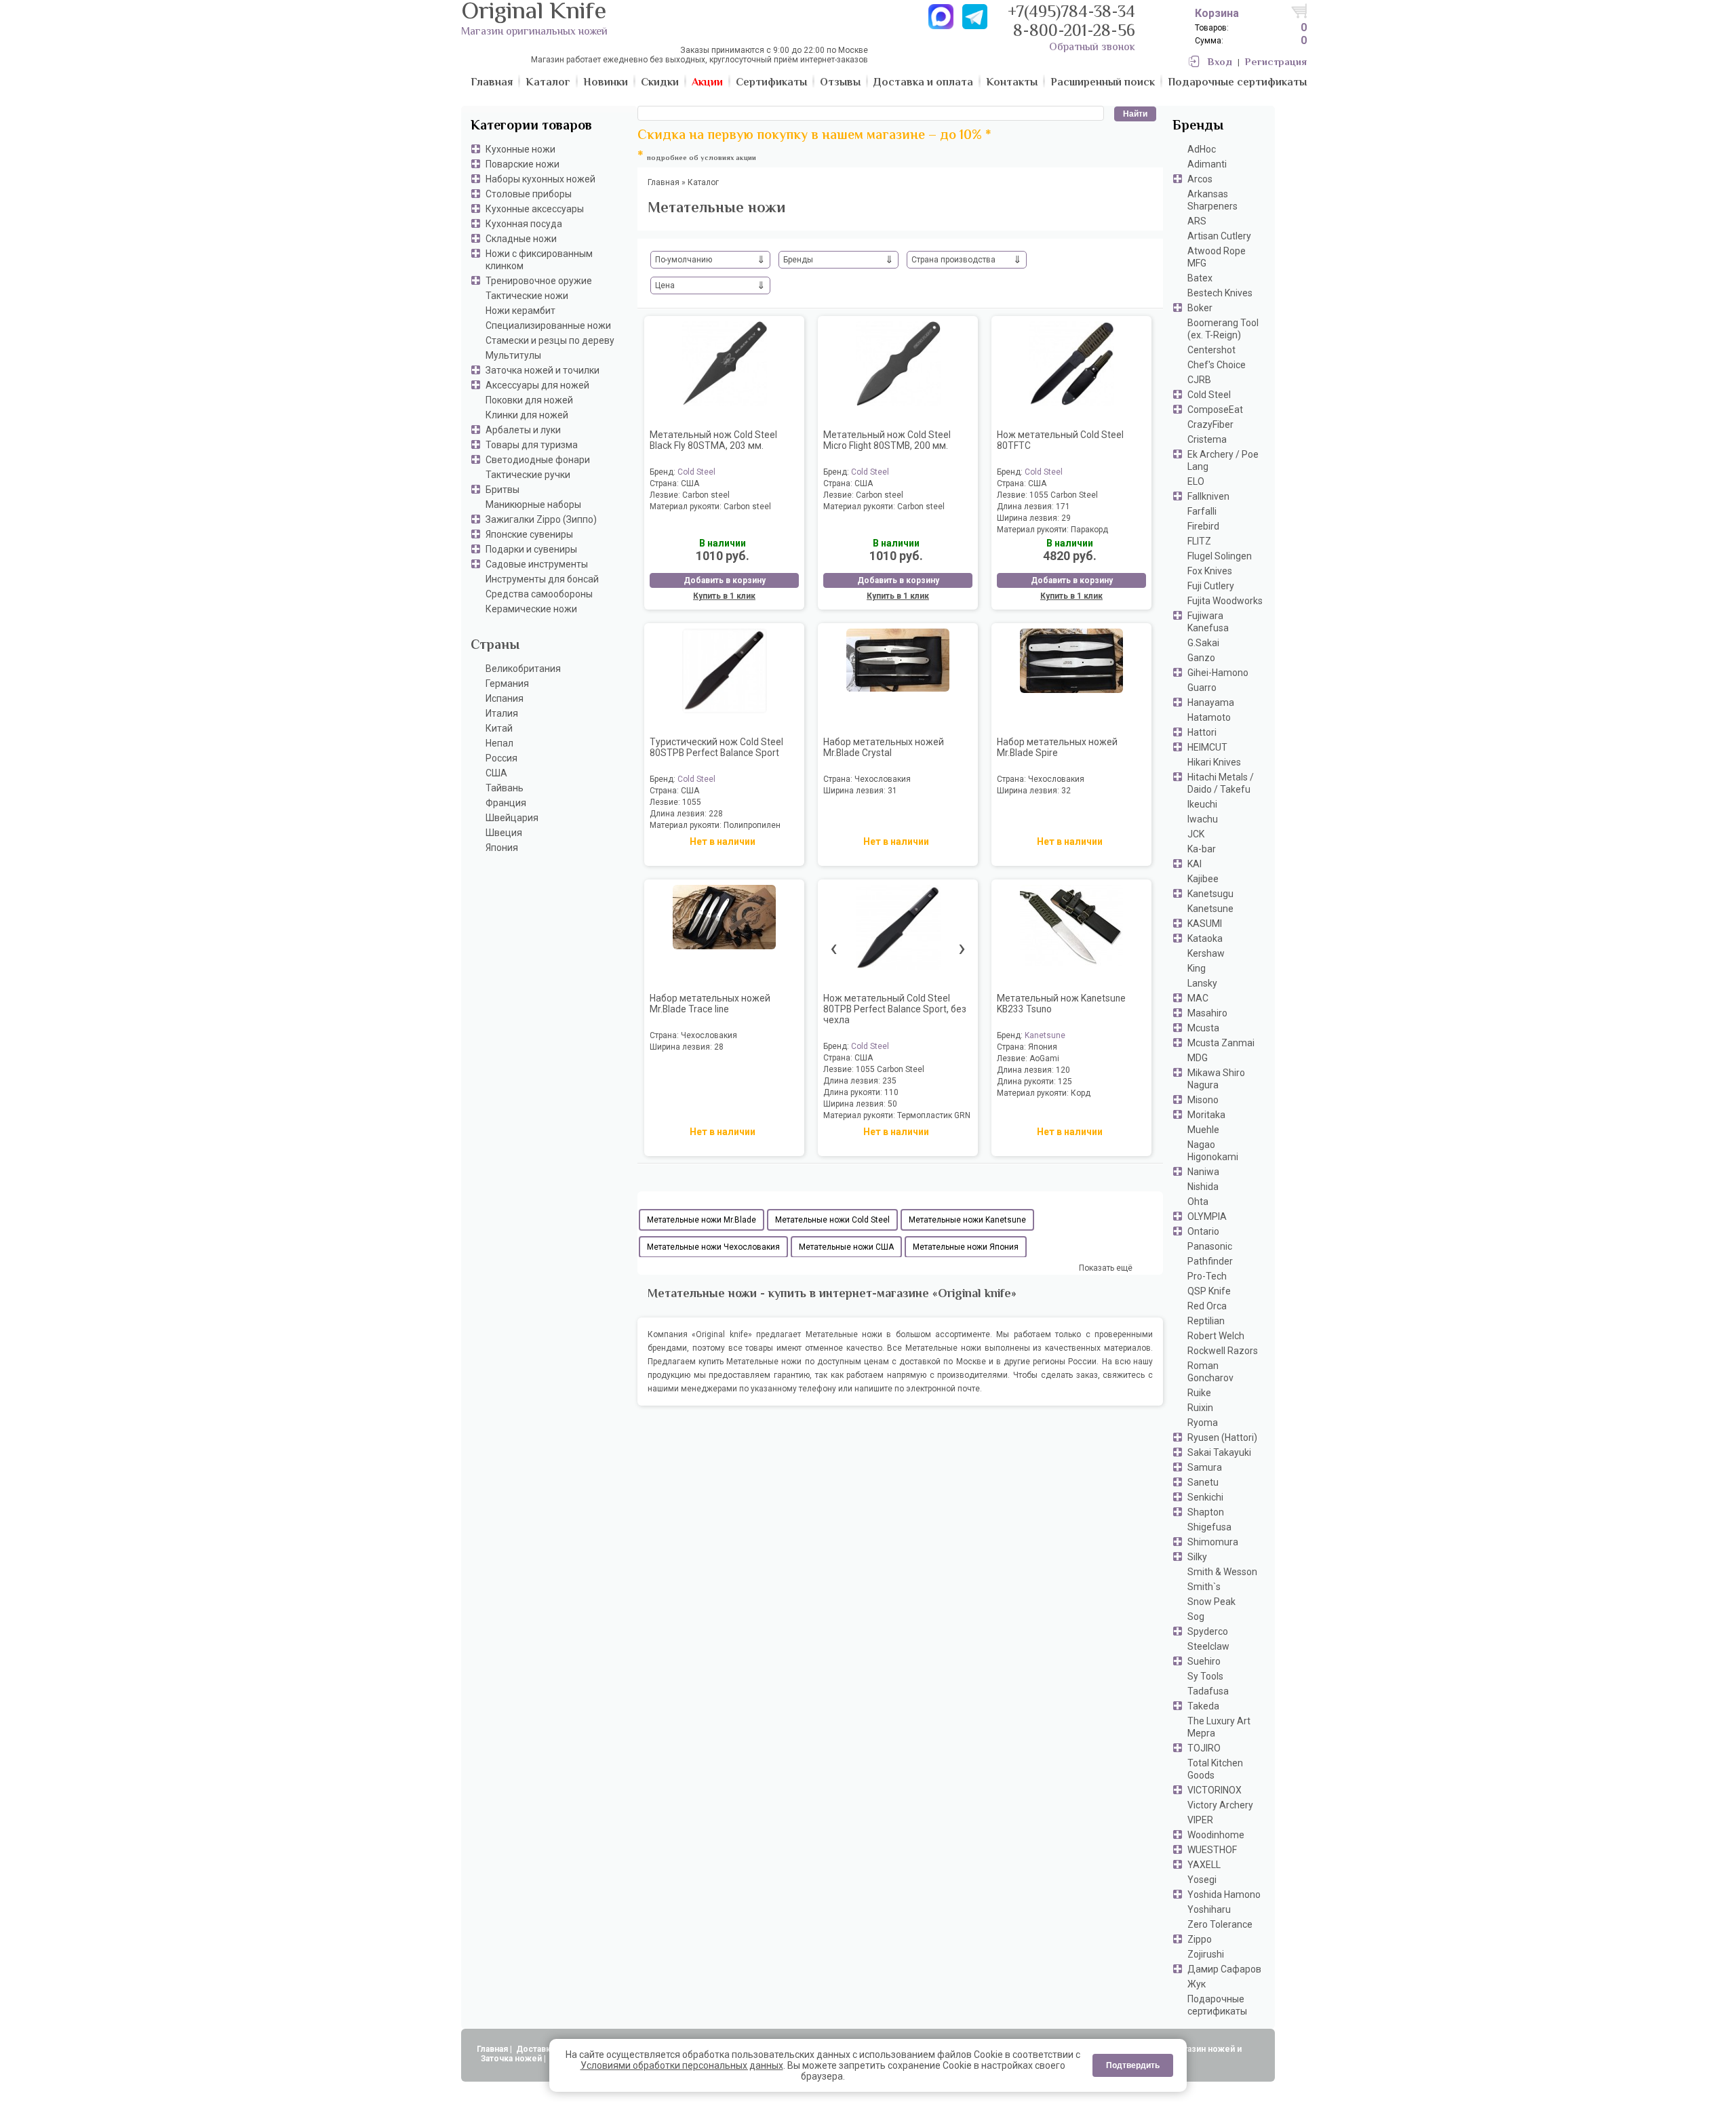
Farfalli (1202, 511)
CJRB (1199, 380)
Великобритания (523, 669)
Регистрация (1276, 63)
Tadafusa (1208, 1691)
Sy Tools (1205, 1676)
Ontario (1203, 1231)
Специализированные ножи (548, 325)
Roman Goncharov (1210, 1372)
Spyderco (1208, 1631)
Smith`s (1204, 1587)
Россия (501, 758)
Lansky (1202, 983)
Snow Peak (1211, 1602)
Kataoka (1205, 938)
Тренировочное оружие (539, 281)
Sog (1196, 1617)
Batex (1200, 278)
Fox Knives (1210, 571)
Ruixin (1200, 1408)
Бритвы (502, 490)
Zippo (1200, 1939)
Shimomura (1213, 1542)
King (1197, 968)
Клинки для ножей (527, 415)
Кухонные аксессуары (535, 209)
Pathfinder (1210, 1261)
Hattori (1202, 732)
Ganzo (1201, 658)
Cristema (1207, 439)
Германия (507, 683)
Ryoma (1203, 1423)
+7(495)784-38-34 (1071, 13)
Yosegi (1202, 1880)
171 (1063, 507)
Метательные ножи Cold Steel (832, 1220)
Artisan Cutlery (1219, 236)
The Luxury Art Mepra (1219, 1727)
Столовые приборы (529, 194)
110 (891, 1092)
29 (1066, 518)
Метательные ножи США (846, 1247)
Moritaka (1206, 1115)
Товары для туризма (532, 445)
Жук (1197, 1984)
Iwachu (1203, 819)
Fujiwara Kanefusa (1208, 622)
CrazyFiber (1210, 424)
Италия (502, 713)
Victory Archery (1220, 1805)
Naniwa (1203, 1172)
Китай (499, 728)
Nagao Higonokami (1213, 1151)
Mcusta (1203, 1028)
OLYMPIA (1207, 1216)
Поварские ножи (522, 164)
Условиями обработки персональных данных (682, 2065)
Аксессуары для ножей (537, 385)
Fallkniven (1208, 496)
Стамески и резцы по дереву (550, 340)
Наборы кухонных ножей (540, 179)
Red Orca (1207, 1306)
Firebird (1203, 526)
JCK (1196, 834)
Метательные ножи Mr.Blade (702, 1220)
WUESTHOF (1212, 1850)
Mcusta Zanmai (1221, 1043)
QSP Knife (1209, 1291)
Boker (1200, 308)
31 (892, 791)
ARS (1197, 221)
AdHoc (1202, 149)
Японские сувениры (529, 534)
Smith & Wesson (1222, 1572)
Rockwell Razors (1223, 1351)
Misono (1203, 1100)
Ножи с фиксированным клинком (539, 260)
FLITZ (1199, 541)
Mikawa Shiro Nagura (1216, 1079)
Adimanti (1207, 164)
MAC (1198, 998)
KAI (1195, 864)
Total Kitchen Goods (1215, 1769)
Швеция (504, 833)
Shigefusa (1209, 1527)
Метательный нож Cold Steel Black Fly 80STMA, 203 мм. (713, 440)
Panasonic (1210, 1246)
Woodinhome (1216, 1835)
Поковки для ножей (529, 400)
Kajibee (1203, 879)
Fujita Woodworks (1225, 601)
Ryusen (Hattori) (1222, 1437)
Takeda (1203, 1706)
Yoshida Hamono (1224, 1895)
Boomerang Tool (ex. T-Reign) (1223, 329)
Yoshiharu (1209, 1909)
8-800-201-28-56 (1074, 32)
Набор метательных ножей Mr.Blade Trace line (710, 1004)
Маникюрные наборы (533, 504)
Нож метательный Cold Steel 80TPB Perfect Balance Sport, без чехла (895, 1009)
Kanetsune (1210, 909)
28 (719, 1047)
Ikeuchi (1202, 804)
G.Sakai (1203, 643)
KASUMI (1205, 924)
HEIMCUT (1207, 747)
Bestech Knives (1220, 293)
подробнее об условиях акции (702, 158)
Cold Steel (1209, 395)
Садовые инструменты (537, 564)
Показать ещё (1106, 1268)
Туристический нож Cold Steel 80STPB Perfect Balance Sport (716, 747)
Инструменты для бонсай (542, 579)
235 (889, 1081)
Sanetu (1203, 1482)
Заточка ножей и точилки (542, 370)
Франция (506, 803)
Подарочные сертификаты (1217, 2005)
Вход (1220, 63)
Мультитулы (513, 355)
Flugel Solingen (1220, 556)
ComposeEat (1215, 410)
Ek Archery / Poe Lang (1223, 460)
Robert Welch (1216, 1336)
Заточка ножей (511, 2059)
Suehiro (1204, 1661)
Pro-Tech (1207, 1276)
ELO (1196, 481)
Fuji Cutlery (1211, 586)
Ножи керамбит (520, 311)
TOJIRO (1204, 1748)
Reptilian (1206, 1321)
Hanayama (1211, 702)
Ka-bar (1202, 849)
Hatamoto (1209, 717)
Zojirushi (1206, 1954)
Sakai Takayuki (1219, 1452)
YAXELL (1204, 1865)
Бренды (1198, 126)
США (496, 773)
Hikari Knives (1214, 762)
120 (1063, 1070)
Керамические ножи (531, 609)
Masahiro (1207, 1013)
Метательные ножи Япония (966, 1247)
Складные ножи (521, 239)
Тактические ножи (527, 296)
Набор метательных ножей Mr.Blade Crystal (884, 747)
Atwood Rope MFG (1217, 257)
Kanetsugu (1210, 894)
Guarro (1202, 688)
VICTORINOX (1215, 1790)
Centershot (1211, 350)
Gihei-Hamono (1218, 673)
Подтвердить (1133, 2065)
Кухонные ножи (520, 149)
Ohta (1198, 1202)
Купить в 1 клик (724, 596)
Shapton (1206, 1512)
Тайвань (505, 788)
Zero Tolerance (1220, 1924)
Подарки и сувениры (531, 549)
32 (1066, 791)
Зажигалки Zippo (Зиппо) (541, 519)
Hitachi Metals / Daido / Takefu (1221, 783)
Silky (1197, 1557)
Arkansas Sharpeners (1212, 200)
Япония (502, 848)
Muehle (1203, 1130)
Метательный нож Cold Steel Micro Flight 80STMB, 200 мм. (887, 440)
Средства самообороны (539, 594)
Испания (505, 698)
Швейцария (512, 818)
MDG (1198, 1058)
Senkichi (1205, 1497)
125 (1065, 1082)
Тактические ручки (528, 475)
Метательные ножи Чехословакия (713, 1247)
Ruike (1199, 1393)
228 (716, 814)
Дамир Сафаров (1224, 1969)
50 (892, 1104)
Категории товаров (531, 126)
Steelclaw (1208, 1646)
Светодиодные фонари (538, 460)
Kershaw (1206, 953)
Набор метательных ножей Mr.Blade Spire (1057, 747)
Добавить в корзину (725, 580)
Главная (492, 2049)
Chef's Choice (1217, 365)
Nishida (1203, 1187)
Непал (499, 743)
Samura (1205, 1467)
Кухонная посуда (524, 224)
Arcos (1200, 179)
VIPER (1200, 1820)
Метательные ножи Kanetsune (967, 1220)
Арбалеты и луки (523, 430)
